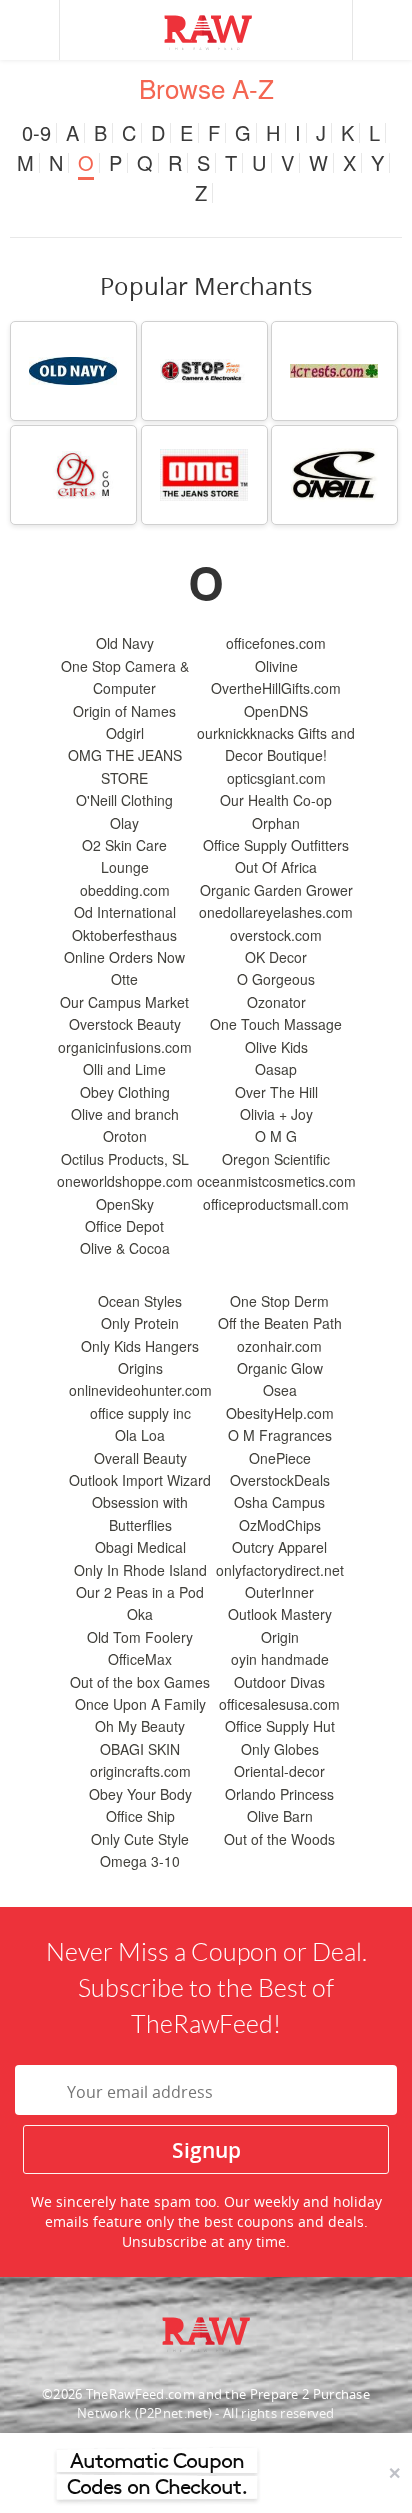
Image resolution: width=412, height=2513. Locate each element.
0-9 (36, 132)
